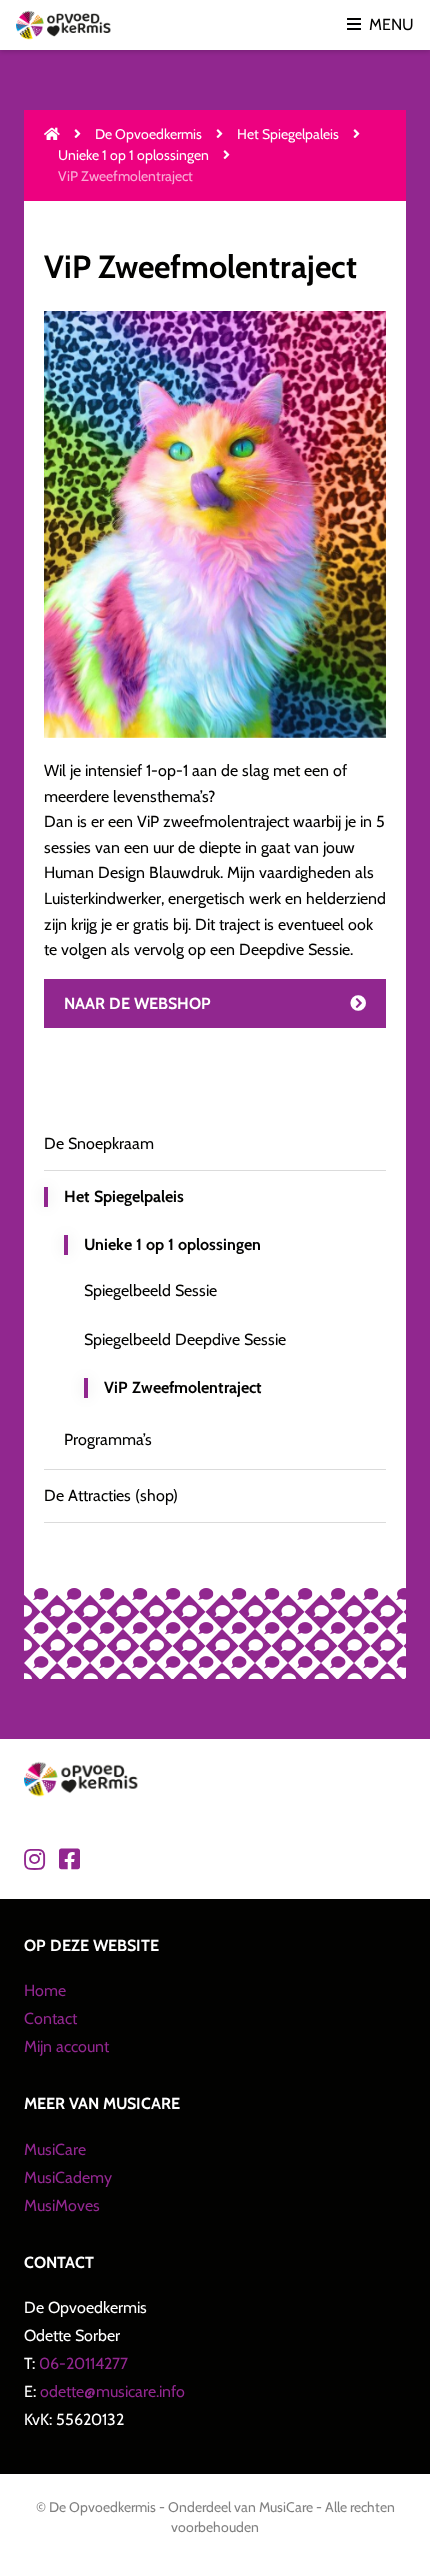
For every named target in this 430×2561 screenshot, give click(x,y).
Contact (50, 2018)
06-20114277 (83, 2363)
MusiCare (55, 2149)
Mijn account (66, 2046)
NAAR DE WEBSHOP (137, 1003)
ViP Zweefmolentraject (183, 1387)
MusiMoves (62, 2205)
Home (45, 1990)
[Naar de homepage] (52, 134)
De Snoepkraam (99, 1143)
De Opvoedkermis (148, 134)
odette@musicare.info (112, 2391)
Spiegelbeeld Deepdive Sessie (185, 1339)
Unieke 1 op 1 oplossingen (133, 155)
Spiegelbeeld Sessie (150, 1290)
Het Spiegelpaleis (288, 134)
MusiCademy (68, 2177)
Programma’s (108, 1439)
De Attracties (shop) (111, 1495)
